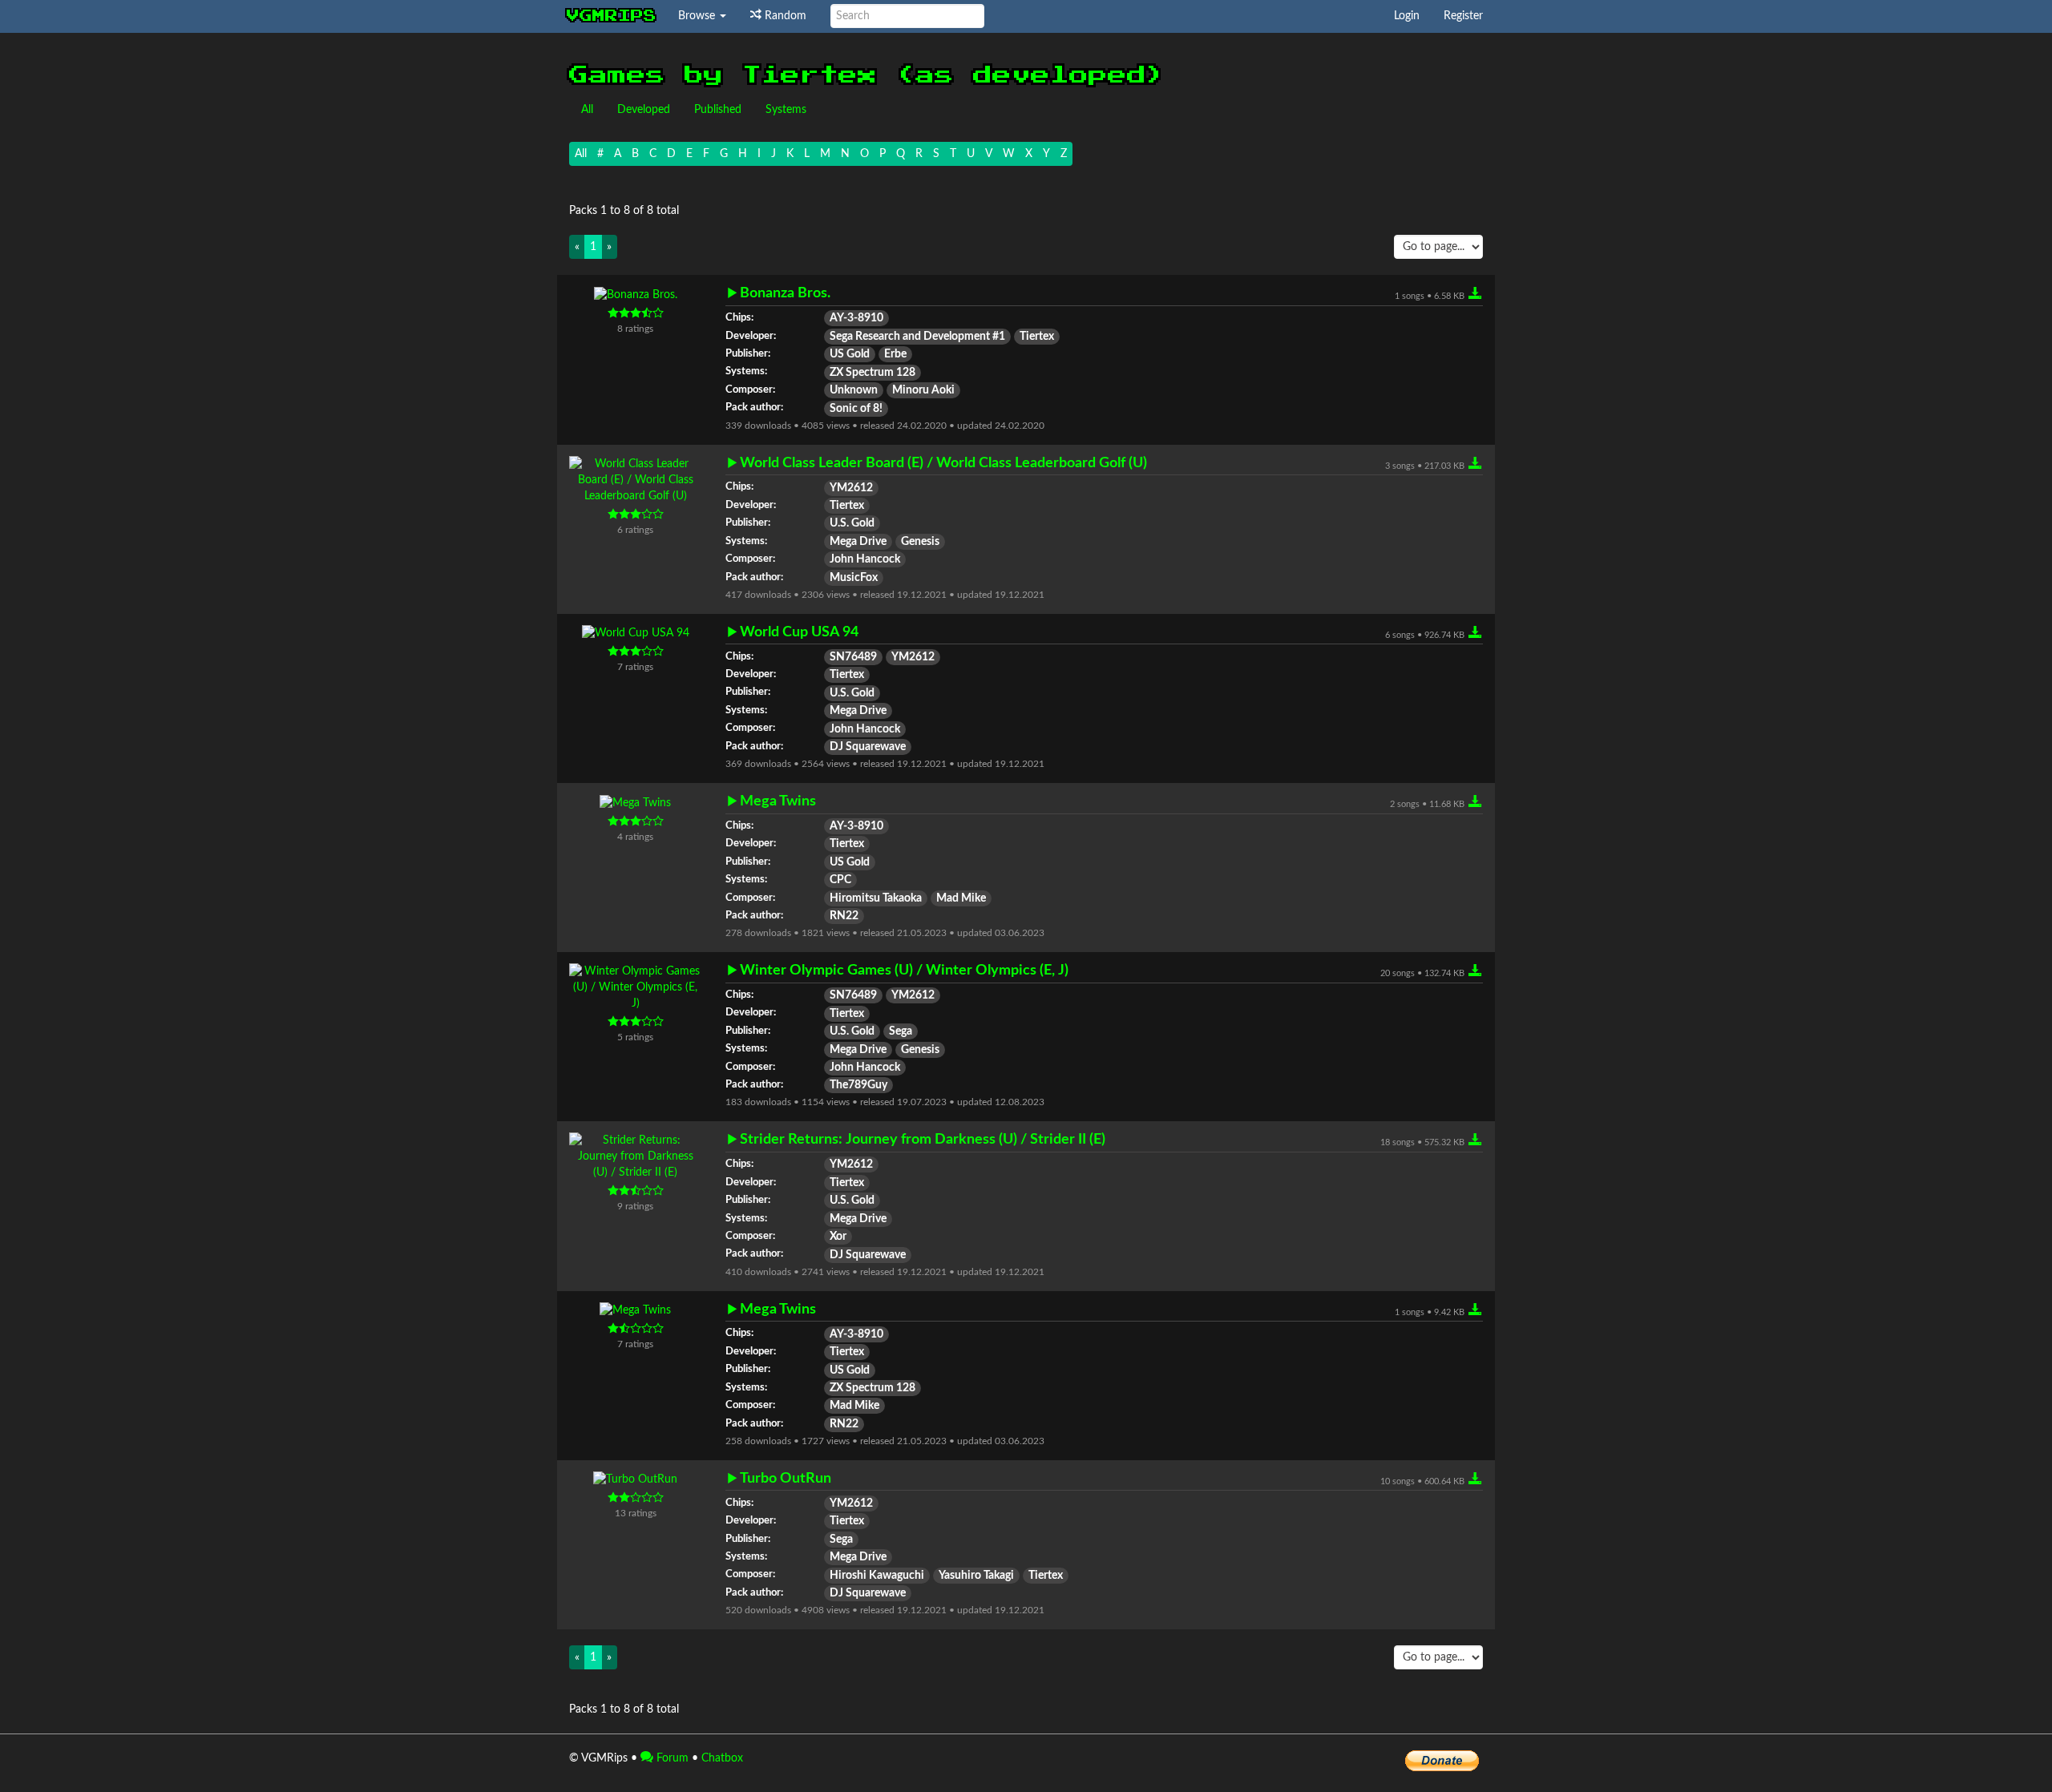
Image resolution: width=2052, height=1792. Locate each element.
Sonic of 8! (856, 409)
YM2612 (851, 488)
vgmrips (612, 16)
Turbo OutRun (786, 1478)
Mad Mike (961, 898)
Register (1463, 16)
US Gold (850, 354)
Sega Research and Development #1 (917, 337)
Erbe (895, 354)
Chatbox (722, 1758)
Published (718, 110)
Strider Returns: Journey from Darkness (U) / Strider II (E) (923, 1139)
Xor (838, 1237)
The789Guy (858, 1085)
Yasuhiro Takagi (976, 1576)
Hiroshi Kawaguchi (877, 1576)
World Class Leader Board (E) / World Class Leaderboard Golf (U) (943, 463)
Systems (786, 110)
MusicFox (854, 578)
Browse (698, 16)
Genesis (920, 542)
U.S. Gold (852, 523)
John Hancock (865, 559)
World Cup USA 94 (799, 632)
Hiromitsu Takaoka (876, 898)
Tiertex (1037, 337)
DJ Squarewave (868, 747)
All (587, 110)
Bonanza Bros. (785, 293)
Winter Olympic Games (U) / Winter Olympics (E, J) (904, 970)
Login (1407, 16)
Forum (671, 1758)
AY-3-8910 (856, 318)
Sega (901, 1031)
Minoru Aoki (923, 390)
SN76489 (853, 657)
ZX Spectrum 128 (873, 373)
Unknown (854, 390)
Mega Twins (778, 801)
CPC (840, 880)
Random (784, 16)
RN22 (844, 916)
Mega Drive (858, 542)
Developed (644, 110)
